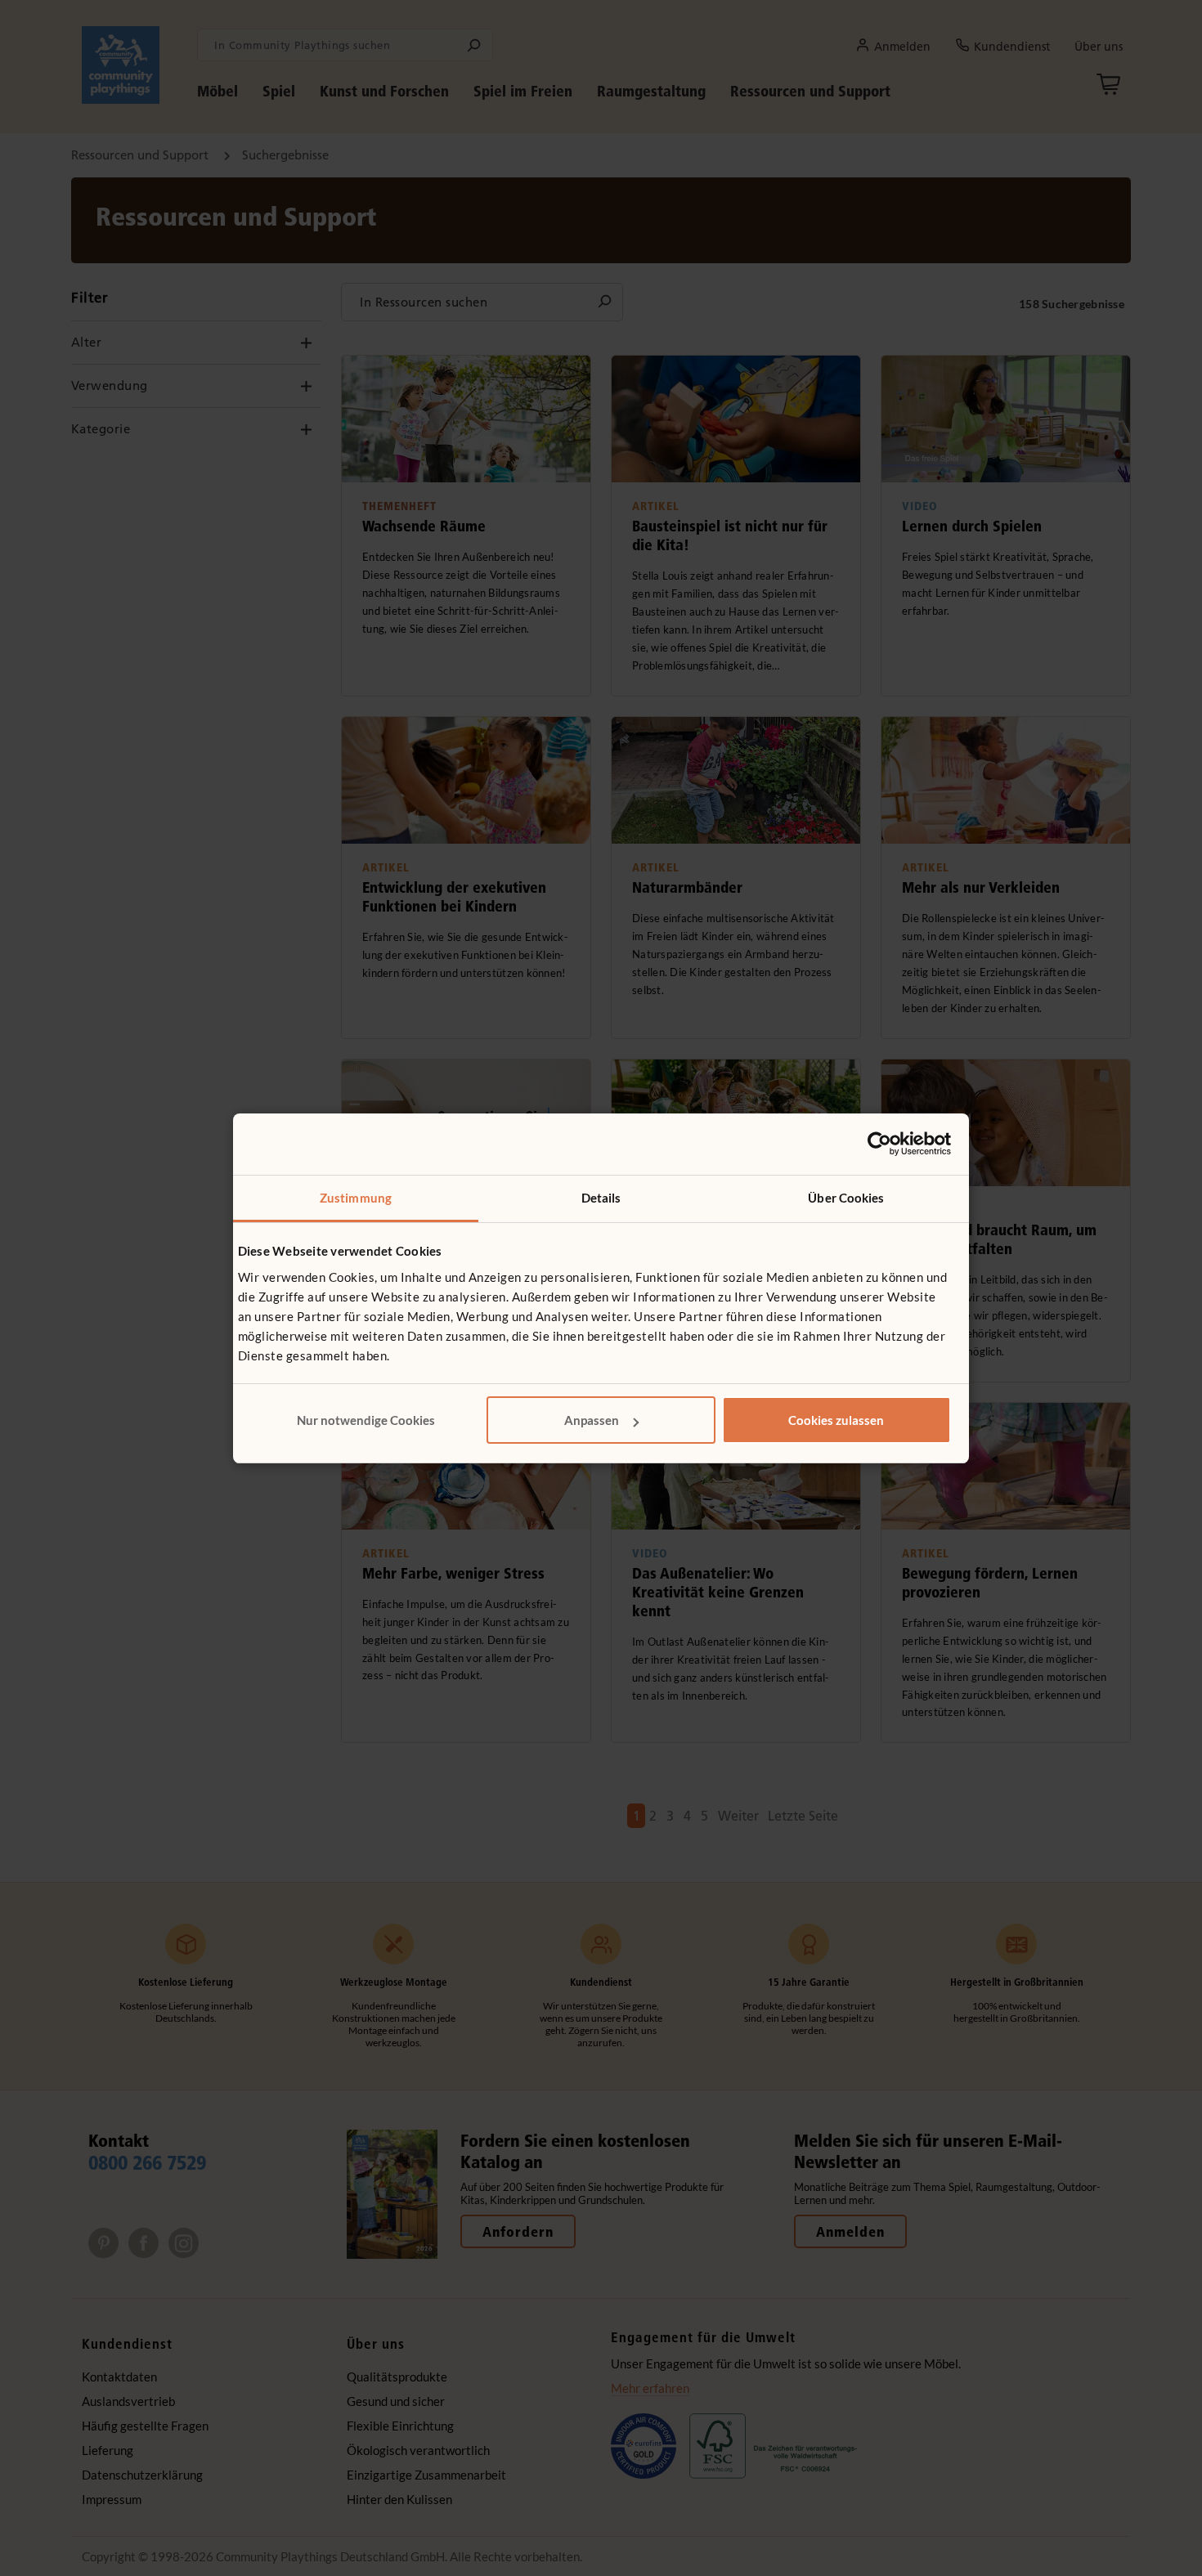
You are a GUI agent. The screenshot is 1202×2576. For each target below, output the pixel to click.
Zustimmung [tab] (356, 1198)
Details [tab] (601, 1198)
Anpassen (592, 1420)
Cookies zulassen (836, 1420)
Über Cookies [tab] (846, 1198)
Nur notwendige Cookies (366, 1420)
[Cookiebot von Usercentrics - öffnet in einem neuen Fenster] (879, 1144)
